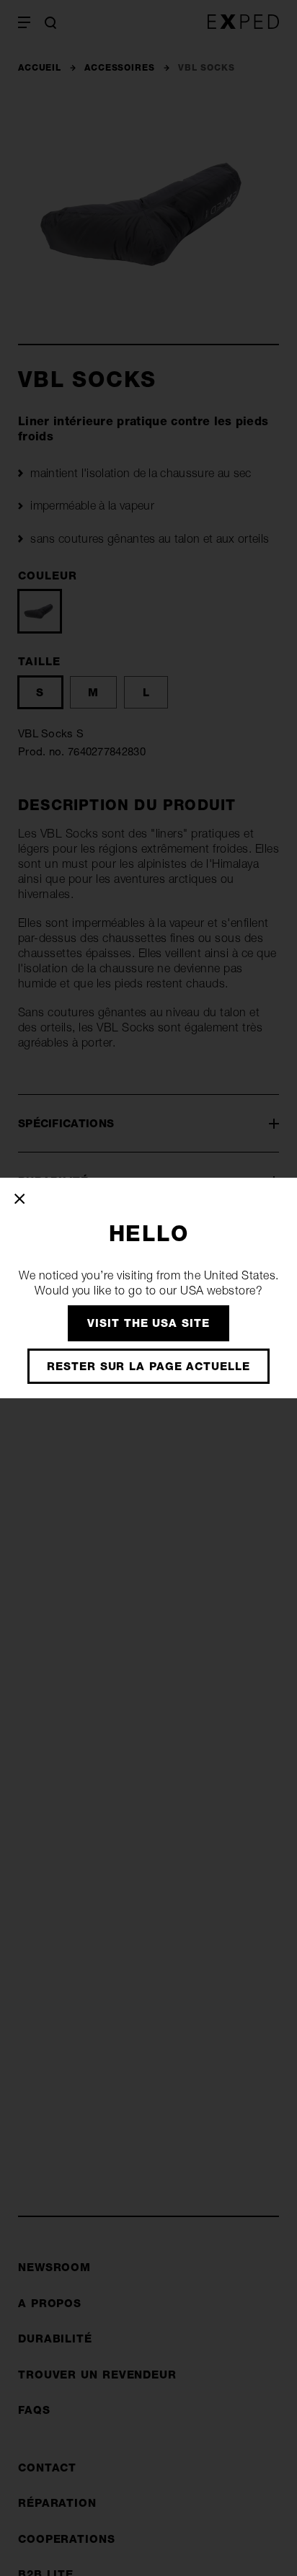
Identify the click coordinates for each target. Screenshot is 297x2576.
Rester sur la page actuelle (148, 1366)
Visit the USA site (148, 1323)
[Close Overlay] (21, 1199)
